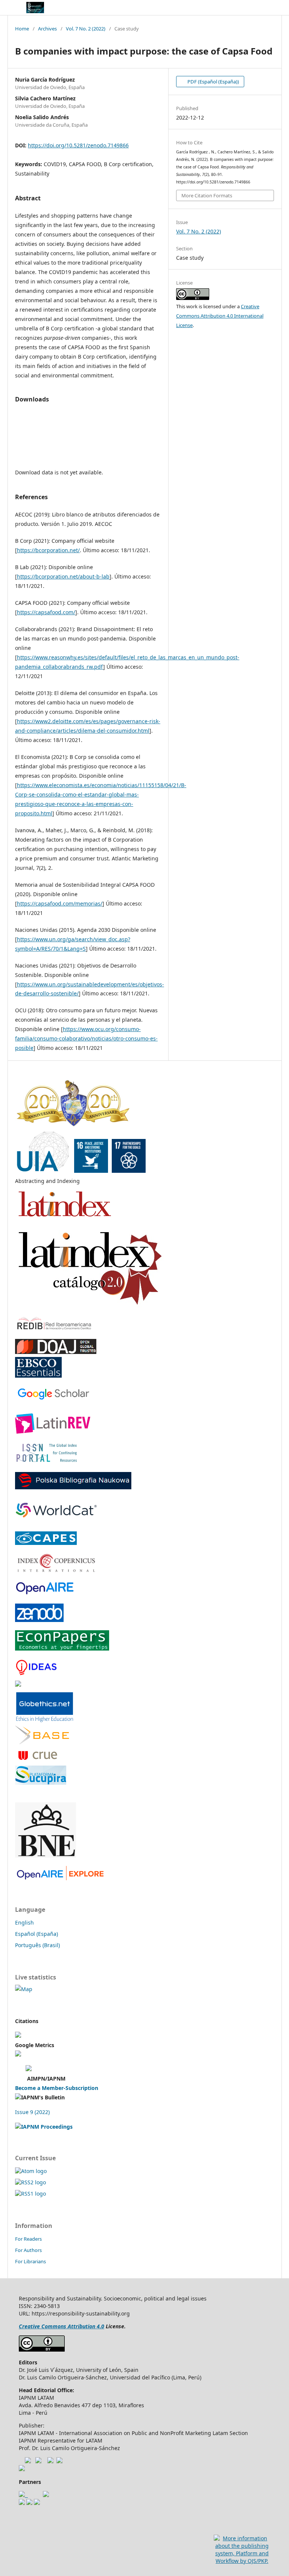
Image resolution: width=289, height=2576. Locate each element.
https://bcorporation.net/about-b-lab (63, 576)
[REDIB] (54, 1329)
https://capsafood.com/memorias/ (60, 903)
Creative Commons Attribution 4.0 (62, 2326)
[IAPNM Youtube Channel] (28, 2461)
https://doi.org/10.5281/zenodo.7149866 (78, 145)
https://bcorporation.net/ (48, 550)
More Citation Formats (207, 195)
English (24, 1923)
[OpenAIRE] (44, 1593)
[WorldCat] (56, 1521)
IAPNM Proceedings (47, 2127)
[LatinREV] (53, 1432)
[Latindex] (65, 1220)
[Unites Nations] (22, 2469)
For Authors (28, 2250)
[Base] (42, 1742)
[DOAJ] (56, 1352)
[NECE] (29, 2503)
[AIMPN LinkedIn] (59, 2461)
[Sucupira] (41, 1783)
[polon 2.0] (73, 1487)
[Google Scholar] (52, 1399)
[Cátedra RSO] (46, 2495)
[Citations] (18, 2036)
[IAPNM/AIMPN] (29, 2069)
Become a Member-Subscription (57, 2088)
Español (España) (37, 1934)
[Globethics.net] (45, 1721)
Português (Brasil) (37, 1945)
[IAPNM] (73, 1125)
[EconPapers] (62, 1648)
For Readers (28, 2239)
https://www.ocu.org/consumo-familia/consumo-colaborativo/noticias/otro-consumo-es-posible (86, 1038)
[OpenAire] (61, 1878)
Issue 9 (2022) (32, 2112)
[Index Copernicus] (57, 1570)
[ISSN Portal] (47, 1462)
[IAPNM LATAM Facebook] (38, 2461)
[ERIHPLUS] (18, 1685)
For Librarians (30, 2261)
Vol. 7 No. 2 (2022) (86, 29)
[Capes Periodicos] (46, 1543)
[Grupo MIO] (22, 2503)
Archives (47, 29)
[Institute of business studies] (37, 2503)
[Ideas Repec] (36, 1675)
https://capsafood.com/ (46, 612)
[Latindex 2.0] (90, 1306)
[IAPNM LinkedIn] (50, 2461)
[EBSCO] (38, 1376)
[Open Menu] (15, 8)
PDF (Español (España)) (213, 82)
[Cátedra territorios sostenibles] (23, 2495)
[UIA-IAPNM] (81, 1171)
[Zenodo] (39, 1620)
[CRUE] (37, 1760)
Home (22, 29)
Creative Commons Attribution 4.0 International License (220, 316)
